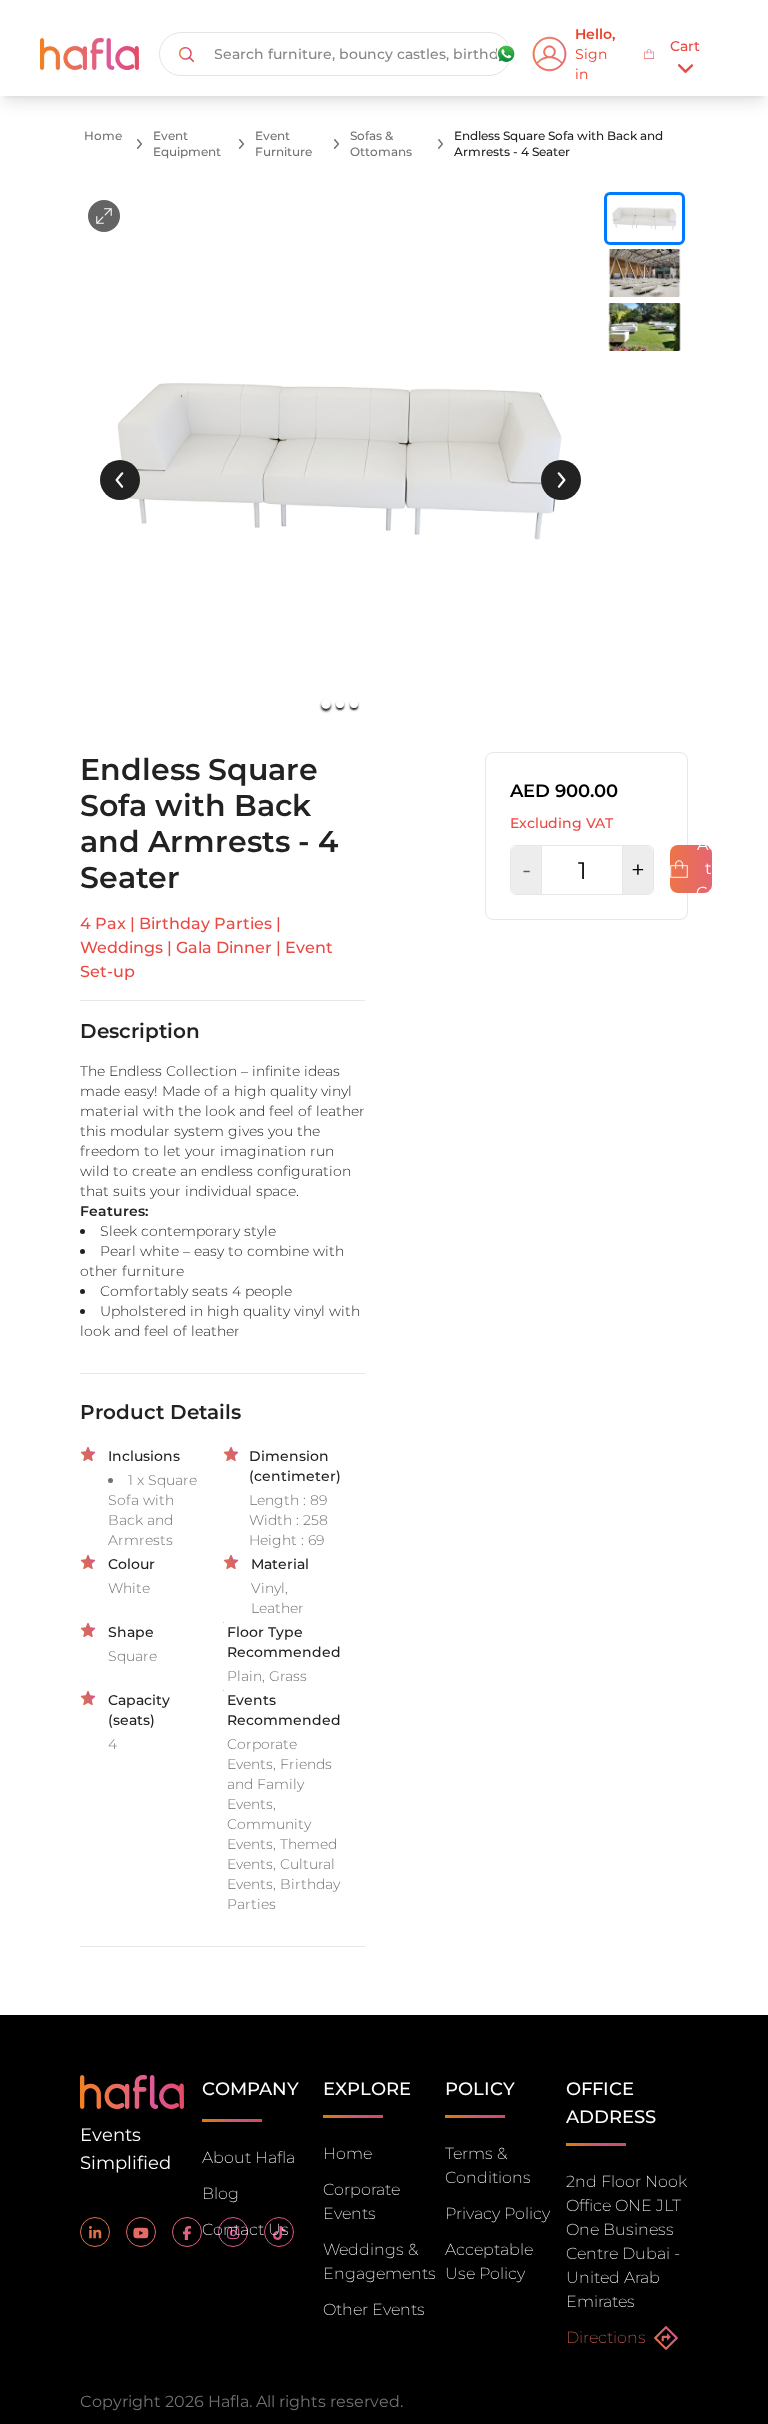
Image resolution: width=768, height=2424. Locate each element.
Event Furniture (283, 143)
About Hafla (248, 2157)
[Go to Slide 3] (354, 704)
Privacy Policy (497, 2213)
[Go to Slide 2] (340, 704)
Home (103, 135)
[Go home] (132, 2090)
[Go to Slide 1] (327, 704)
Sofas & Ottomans (381, 143)
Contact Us (245, 2229)
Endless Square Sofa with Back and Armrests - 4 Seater (558, 143)
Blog (220, 2193)
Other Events (374, 2309)
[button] (340, 460)
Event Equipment (187, 143)
